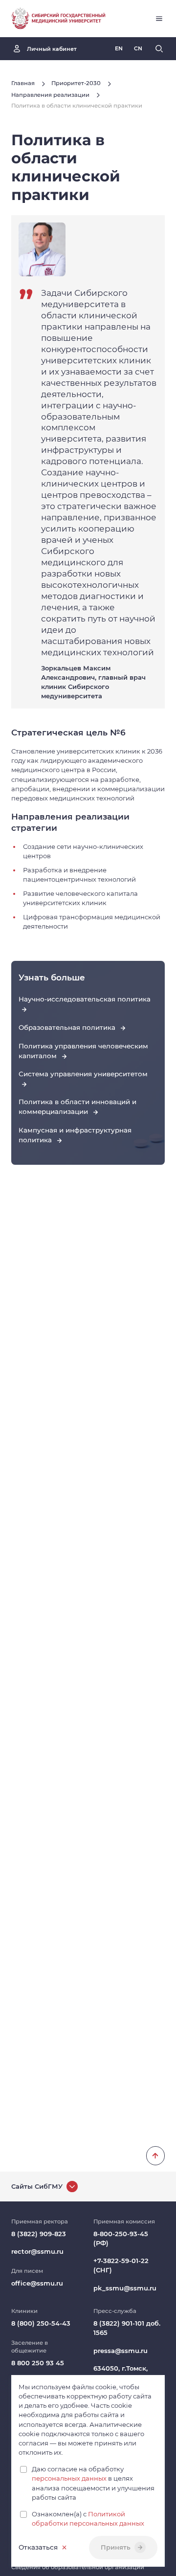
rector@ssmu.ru (37, 2251)
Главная (23, 83)
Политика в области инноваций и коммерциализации (77, 1107)
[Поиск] (159, 49)
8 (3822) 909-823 (39, 2234)
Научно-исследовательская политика (85, 999)
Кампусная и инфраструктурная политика (75, 1135)
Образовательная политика (68, 1027)
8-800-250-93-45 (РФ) (121, 2238)
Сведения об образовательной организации (78, 2567)
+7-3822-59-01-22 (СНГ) (121, 2265)
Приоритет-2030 (76, 83)
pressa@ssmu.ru (121, 2351)
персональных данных (69, 2478)
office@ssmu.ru (37, 2283)
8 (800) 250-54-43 (41, 2323)
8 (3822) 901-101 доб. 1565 (127, 2328)
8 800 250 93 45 (38, 2363)
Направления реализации (50, 95)
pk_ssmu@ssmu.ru (125, 2288)
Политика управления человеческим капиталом (83, 1051)
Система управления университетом (83, 1074)
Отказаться (38, 2547)
